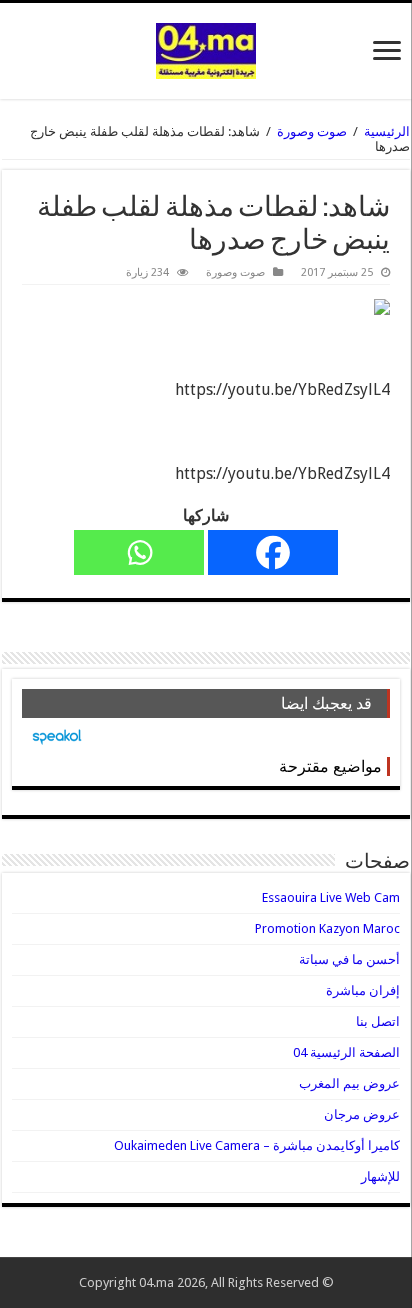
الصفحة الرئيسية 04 (346, 1052)
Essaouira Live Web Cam (331, 897)
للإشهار (380, 1176)
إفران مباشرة (363, 990)
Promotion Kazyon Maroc (327, 928)
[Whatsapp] (139, 552)
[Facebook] (273, 552)
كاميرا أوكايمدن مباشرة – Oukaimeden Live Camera (257, 1145)
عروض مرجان (362, 1114)
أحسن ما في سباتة (349, 959)
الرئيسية (387, 131)
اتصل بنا (378, 1021)
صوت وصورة (312, 131)
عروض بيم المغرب (349, 1083)
